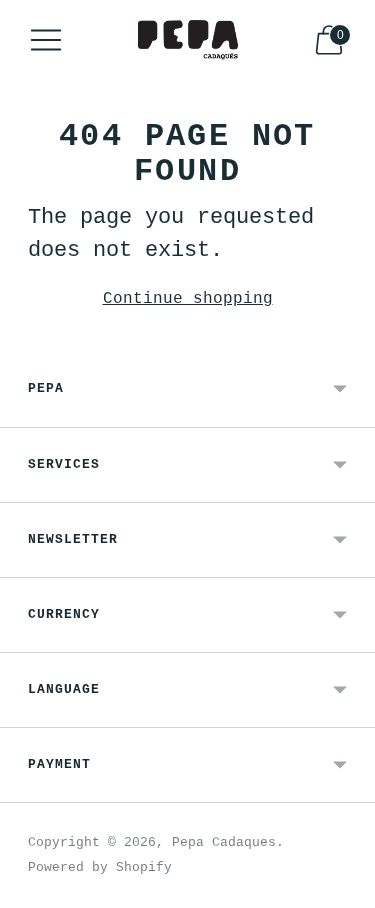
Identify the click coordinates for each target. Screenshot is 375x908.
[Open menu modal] (46, 40)
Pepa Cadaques (224, 842)
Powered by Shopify (100, 867)
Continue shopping (188, 299)
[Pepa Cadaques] (188, 40)
